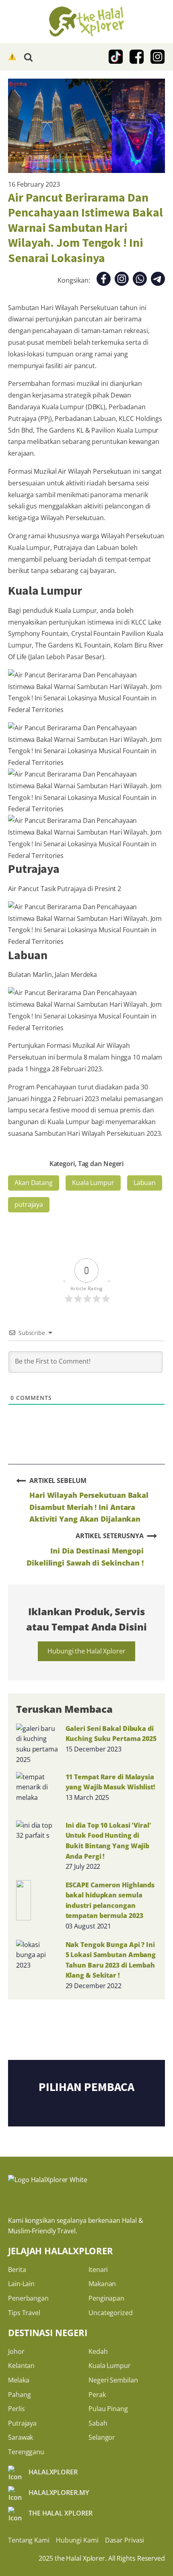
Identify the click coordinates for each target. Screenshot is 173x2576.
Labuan (145, 1183)
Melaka (19, 2380)
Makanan (102, 2284)
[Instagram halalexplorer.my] (158, 57)
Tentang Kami (29, 2540)
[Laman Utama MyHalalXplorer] (86, 22)
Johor (16, 2351)
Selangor (102, 2437)
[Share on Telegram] (158, 280)
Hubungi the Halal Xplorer (86, 1651)
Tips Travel (24, 2313)
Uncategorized (111, 2313)
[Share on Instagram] (122, 280)
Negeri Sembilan (113, 2380)
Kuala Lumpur (93, 1183)
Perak (97, 2395)
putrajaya (29, 1204)
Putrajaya (22, 2423)
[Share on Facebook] (104, 280)
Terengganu (26, 2452)
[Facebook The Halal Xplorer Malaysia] (137, 57)
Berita (17, 2270)
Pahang (19, 2395)
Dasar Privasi (125, 2540)
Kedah (98, 2351)
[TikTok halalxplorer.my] (116, 57)
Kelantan (21, 2366)
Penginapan (106, 2298)
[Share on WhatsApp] (140, 280)
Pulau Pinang (108, 2409)
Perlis (16, 2409)
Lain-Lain (21, 2284)
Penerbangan (28, 2298)
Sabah (98, 2423)
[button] (13, 57)
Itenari (98, 2270)
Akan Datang (34, 1183)
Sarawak (21, 2437)
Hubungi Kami (77, 2540)
